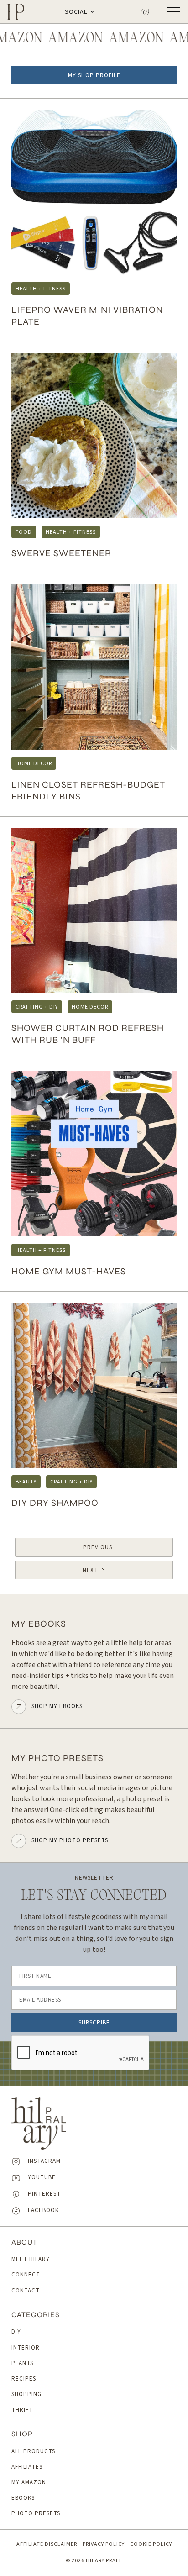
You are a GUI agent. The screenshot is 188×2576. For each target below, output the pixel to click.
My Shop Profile (94, 75)
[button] (81, 12)
